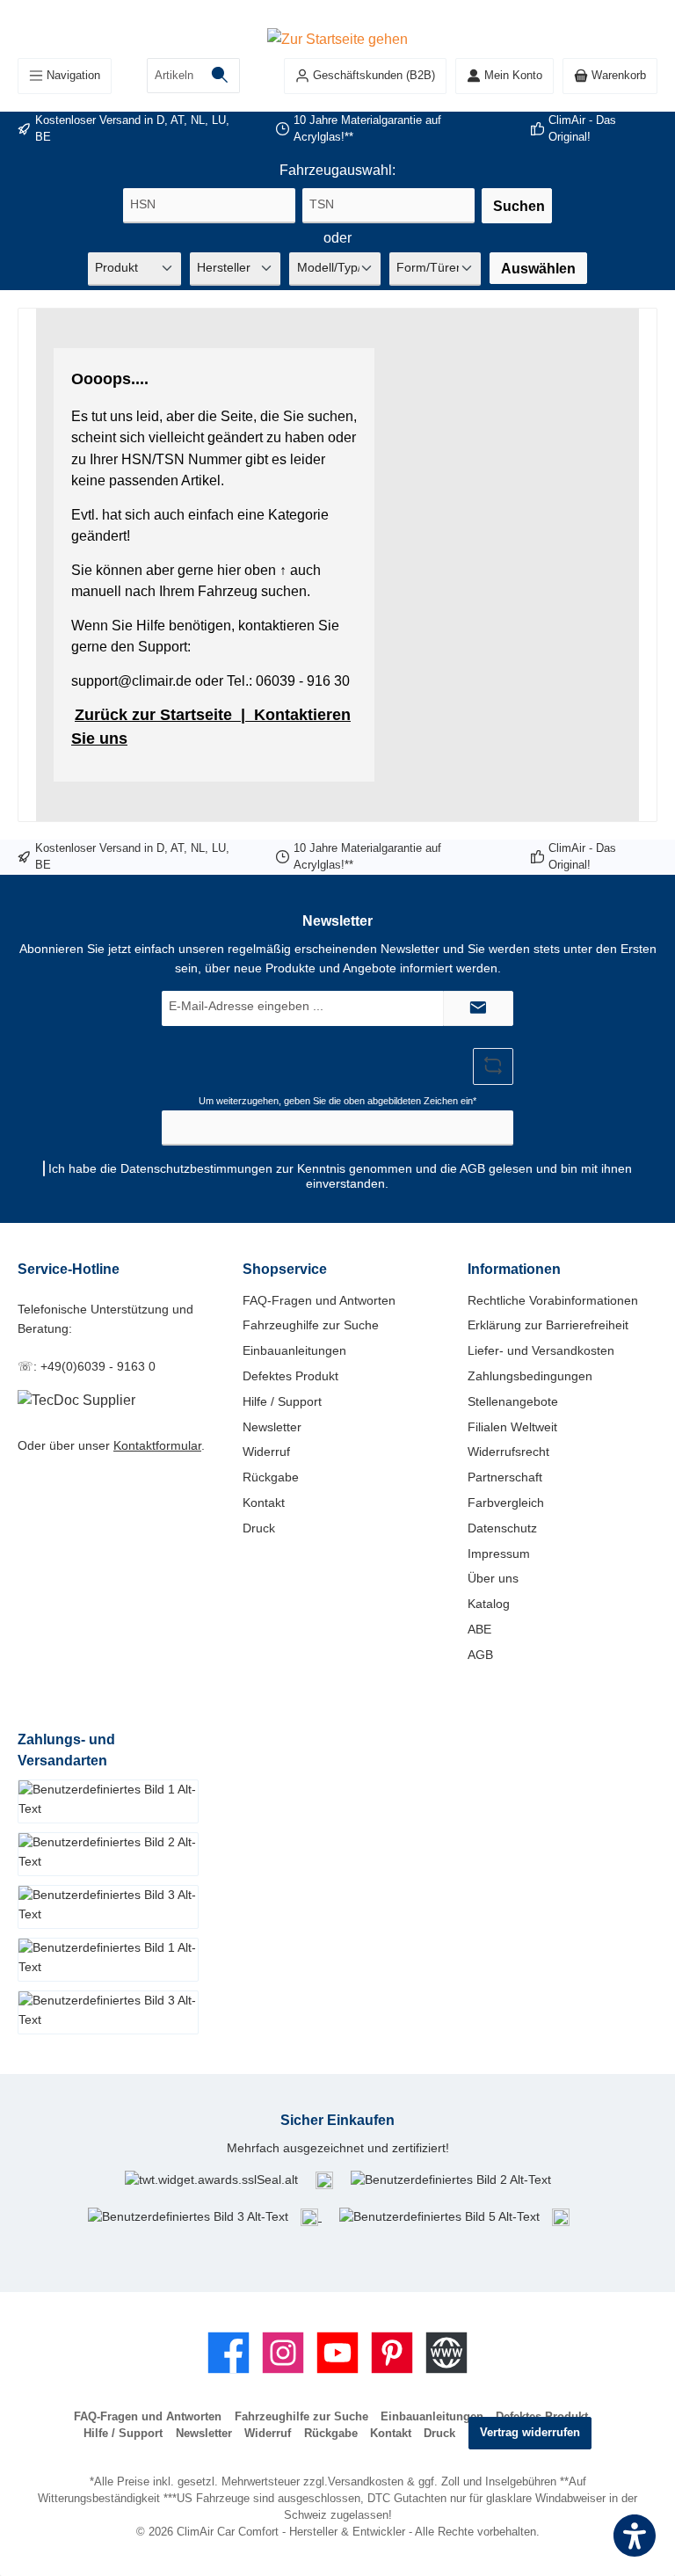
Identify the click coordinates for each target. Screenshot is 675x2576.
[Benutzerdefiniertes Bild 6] (561, 2216)
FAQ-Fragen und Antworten (319, 1300)
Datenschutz (502, 1528)
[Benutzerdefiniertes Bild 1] (324, 2180)
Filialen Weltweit (512, 1427)
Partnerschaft (505, 1477)
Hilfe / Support (282, 1401)
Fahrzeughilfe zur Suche (311, 1325)
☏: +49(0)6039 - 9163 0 (87, 1366)
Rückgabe (271, 1477)
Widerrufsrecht (508, 1452)
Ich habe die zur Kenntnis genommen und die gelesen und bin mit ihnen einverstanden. (340, 1176)
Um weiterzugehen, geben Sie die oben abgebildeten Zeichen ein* (337, 1101)
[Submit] (478, 1008)
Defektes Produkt (290, 1376)
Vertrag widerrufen (530, 2433)
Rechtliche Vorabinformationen (553, 1300)
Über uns (493, 1578)
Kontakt (264, 1503)
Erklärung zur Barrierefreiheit (548, 1325)
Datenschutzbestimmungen (196, 1168)
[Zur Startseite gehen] (337, 38)
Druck (259, 1528)
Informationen (514, 1269)
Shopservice (285, 1269)
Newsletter (272, 1427)
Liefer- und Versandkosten (541, 1350)
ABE (479, 1629)
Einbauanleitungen (294, 1350)
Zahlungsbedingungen (530, 1376)
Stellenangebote (513, 1401)
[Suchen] (220, 76)
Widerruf (266, 1452)
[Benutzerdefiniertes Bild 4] (311, 2216)
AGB (472, 1168)
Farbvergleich (506, 1503)
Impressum (499, 1554)
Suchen (519, 206)
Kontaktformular (157, 1445)
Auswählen (538, 268)
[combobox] (174, 76)
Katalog (489, 1604)
